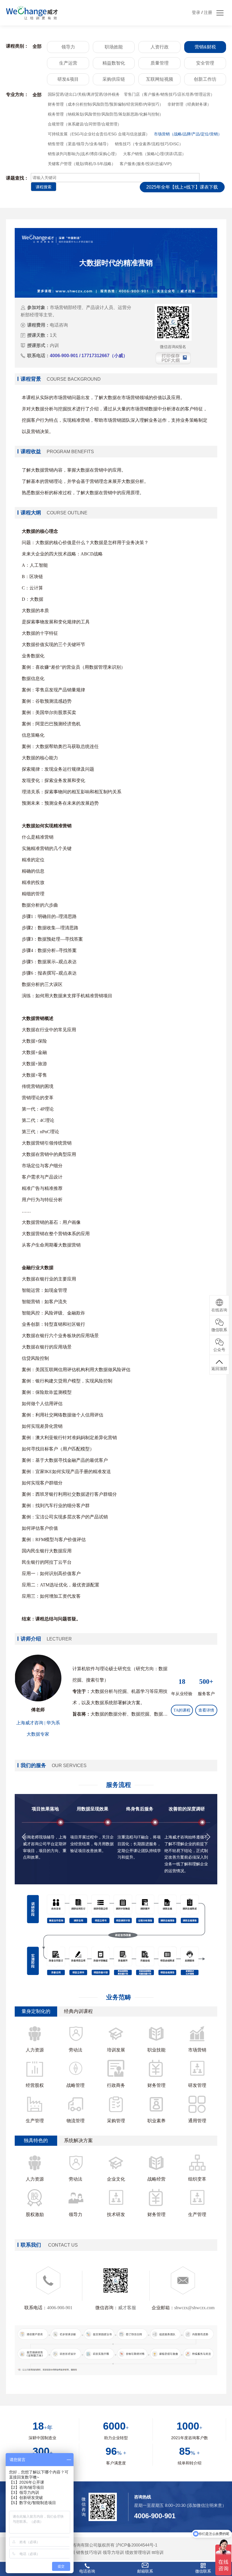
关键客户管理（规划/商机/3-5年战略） (82, 164)
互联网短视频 (160, 79)
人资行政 (160, 47)
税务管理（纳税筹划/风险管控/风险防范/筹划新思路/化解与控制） (106, 114)
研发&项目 (68, 79)
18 (182, 1682)
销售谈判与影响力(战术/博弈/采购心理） (83, 154)
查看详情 (206, 1710)
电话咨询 (87, 2571)
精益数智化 (114, 63)
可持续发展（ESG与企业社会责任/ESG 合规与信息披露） (99, 134)
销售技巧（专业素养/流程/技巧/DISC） (149, 144)
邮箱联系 (145, 2571)
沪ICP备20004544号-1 (137, 2545)
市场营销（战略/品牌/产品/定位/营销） (188, 134)
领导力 (68, 47)
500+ (206, 1682)
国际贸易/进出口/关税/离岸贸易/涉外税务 (84, 94)
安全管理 (205, 63)
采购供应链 (114, 79)
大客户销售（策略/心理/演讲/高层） (154, 154)
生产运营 (68, 63)
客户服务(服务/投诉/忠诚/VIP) (146, 164)
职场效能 (114, 47)
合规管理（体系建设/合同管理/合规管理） (85, 124)
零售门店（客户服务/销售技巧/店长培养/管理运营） (169, 94)
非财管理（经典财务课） (189, 104)
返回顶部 (219, 1369)
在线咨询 (219, 1310)
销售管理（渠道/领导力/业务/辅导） (79, 144)
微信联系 (203, 2571)
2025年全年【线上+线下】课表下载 (182, 187)
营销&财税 (205, 47)
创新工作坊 (205, 79)
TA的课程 (182, 1710)
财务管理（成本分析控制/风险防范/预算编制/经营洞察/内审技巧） (106, 104)
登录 (196, 12)
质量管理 (160, 63)
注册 (208, 12)
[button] (24, 1837)
